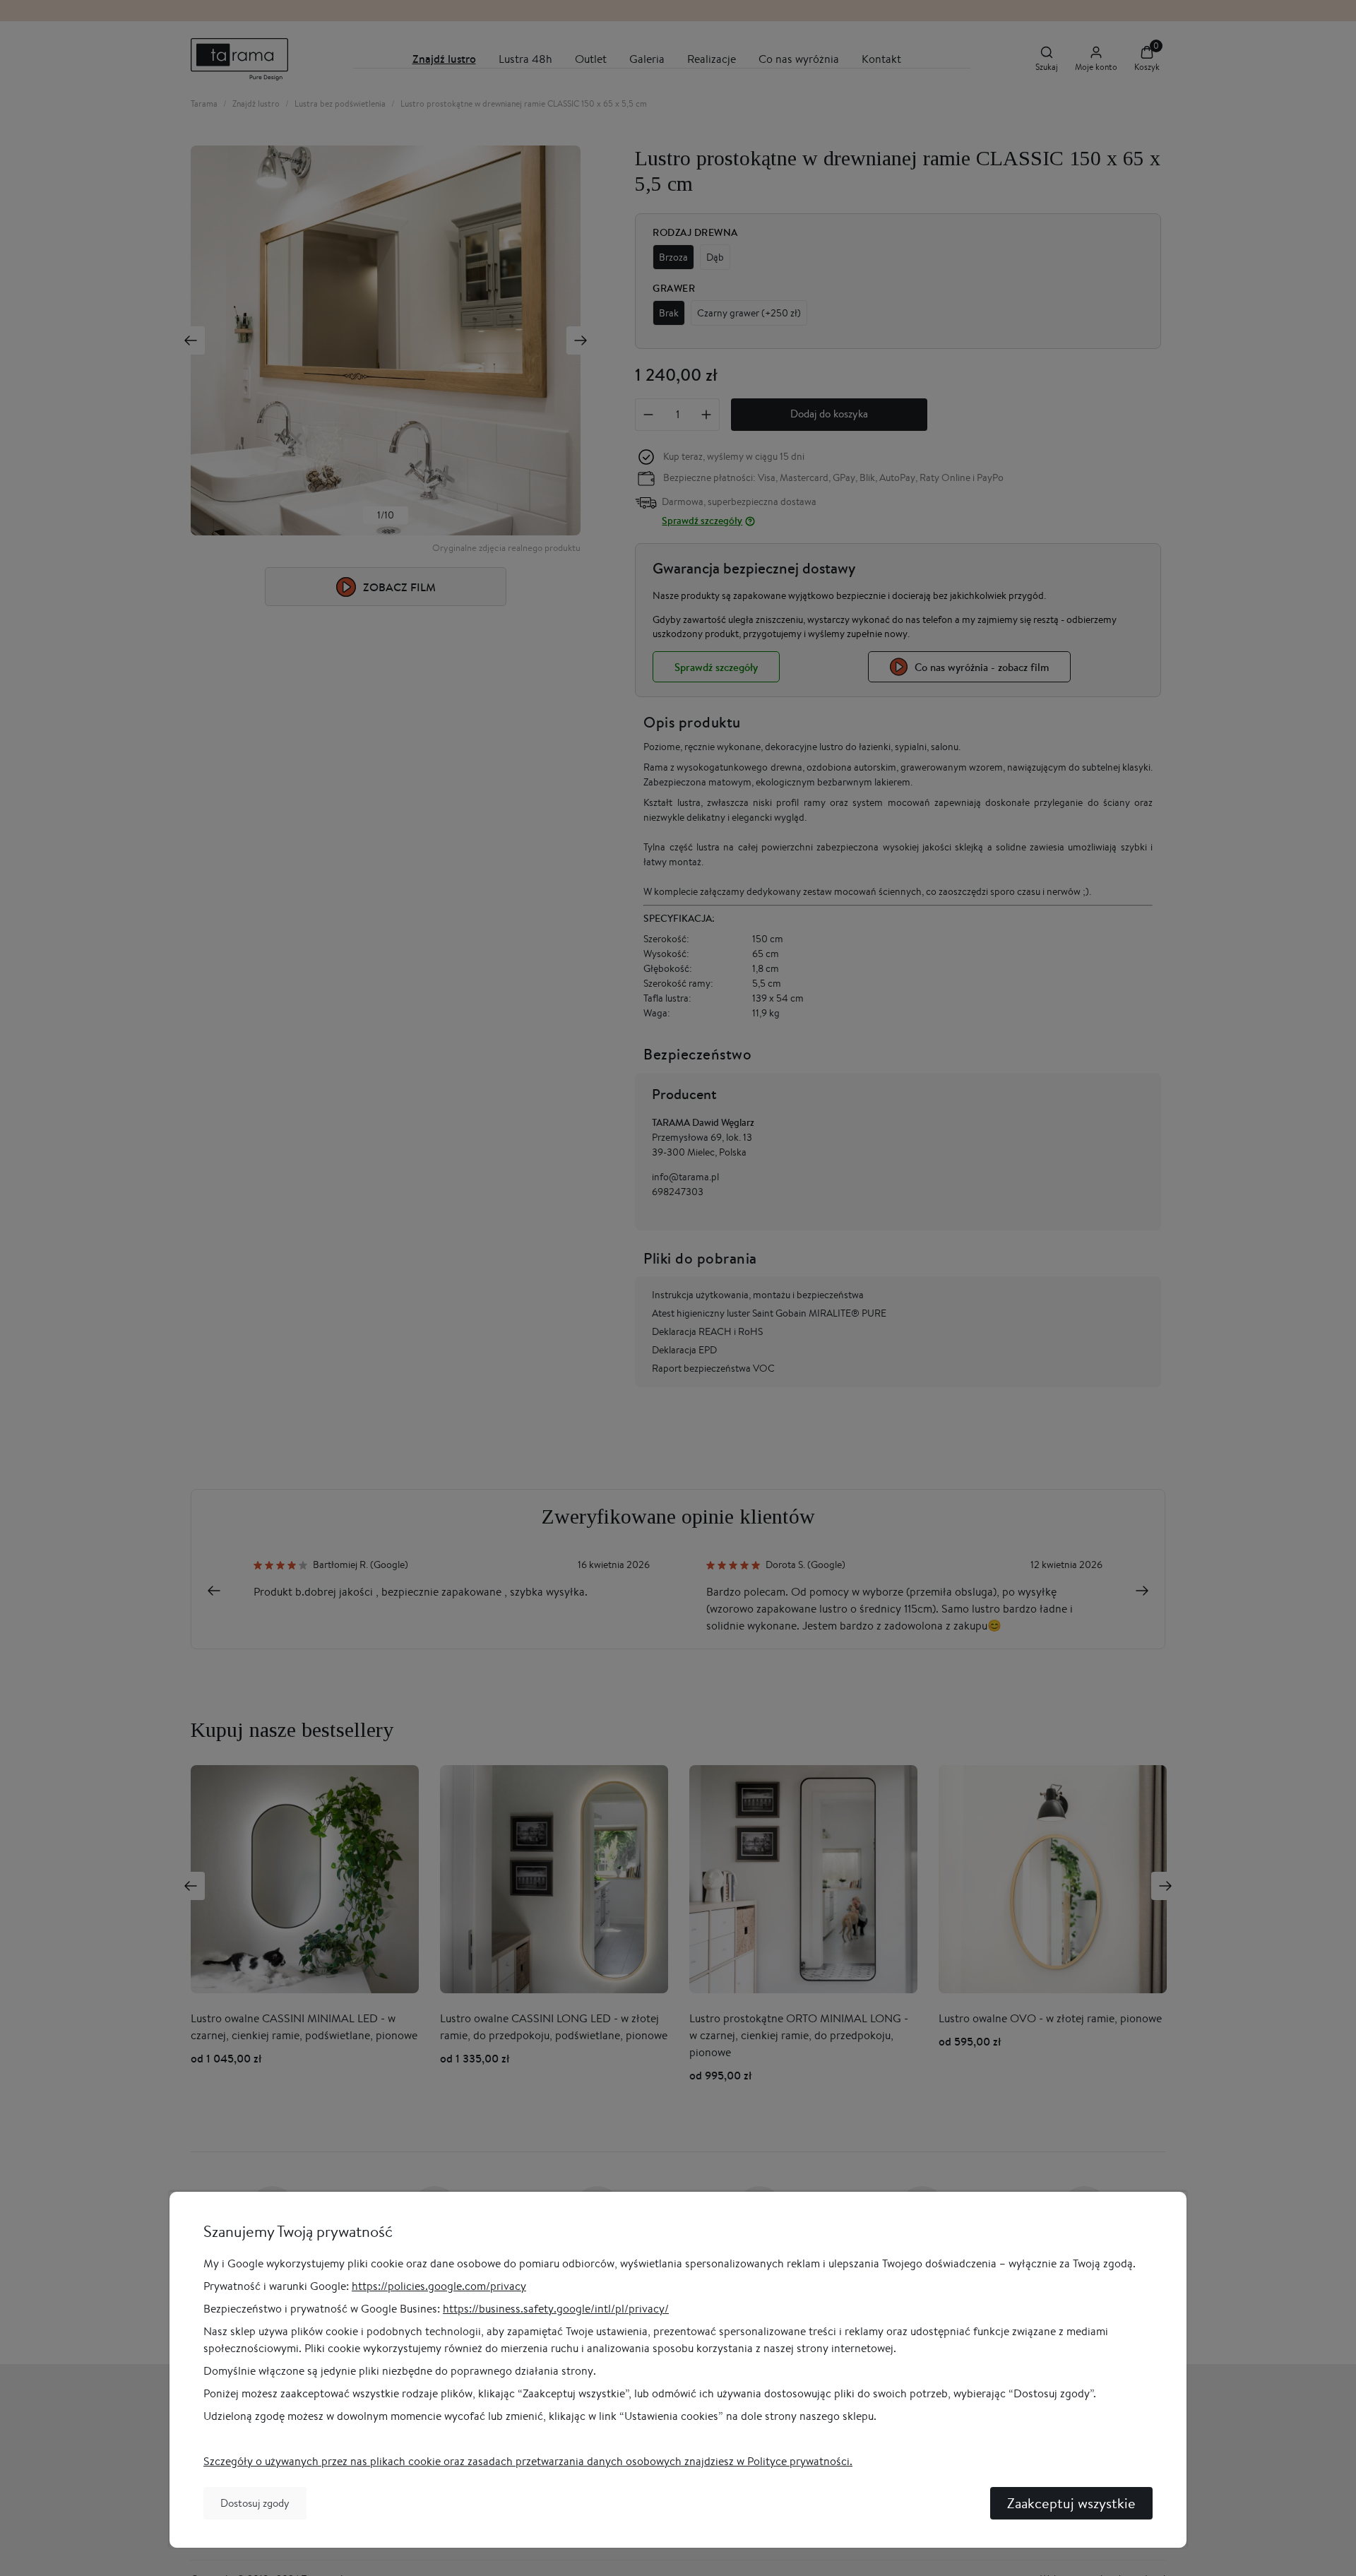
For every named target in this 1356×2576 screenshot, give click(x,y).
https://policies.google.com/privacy (439, 2286)
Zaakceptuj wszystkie (1071, 2503)
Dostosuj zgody (255, 2503)
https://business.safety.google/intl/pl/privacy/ (556, 2309)
